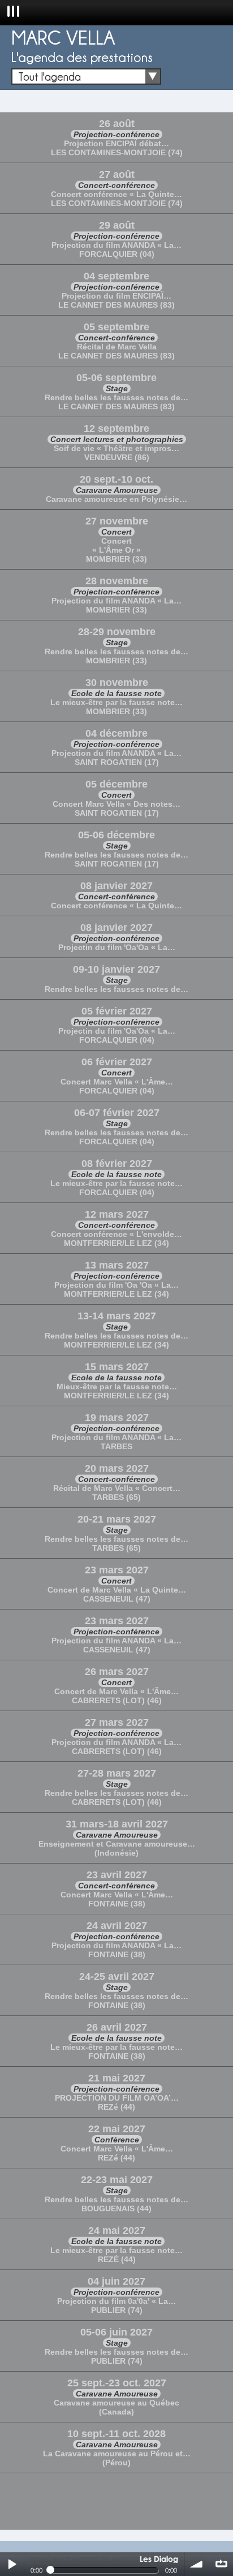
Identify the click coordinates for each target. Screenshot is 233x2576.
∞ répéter (221, 2564)
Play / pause (12, 2564)
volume (197, 2564)
